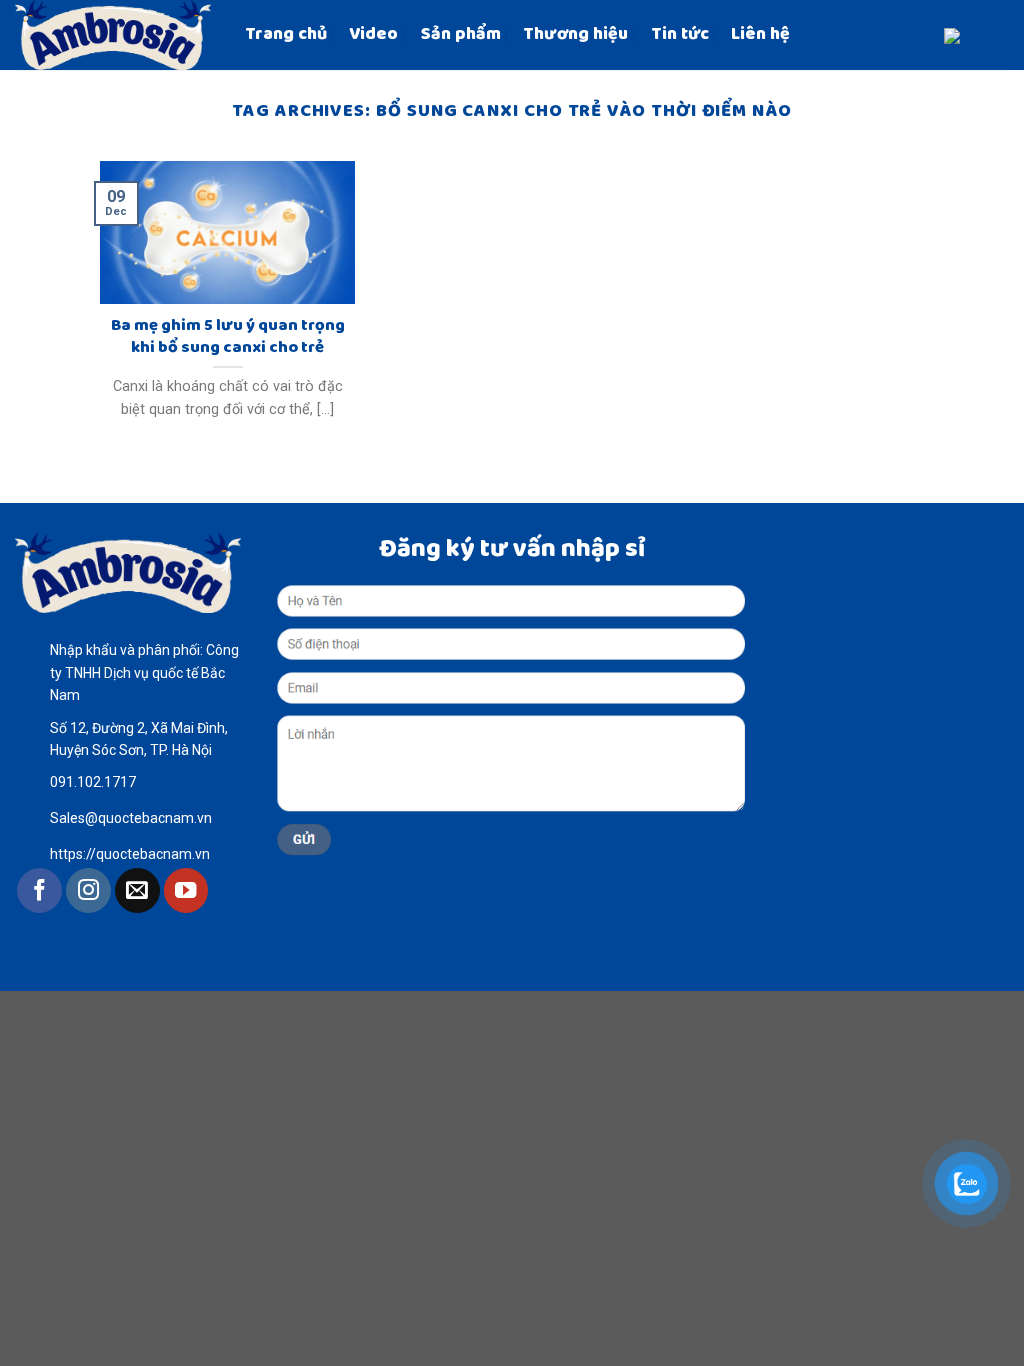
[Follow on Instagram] (88, 890)
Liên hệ (760, 34)
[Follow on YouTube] (186, 890)
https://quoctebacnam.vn (130, 854)
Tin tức (680, 34)
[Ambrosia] (115, 35)
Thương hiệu (575, 34)
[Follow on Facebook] (39, 890)
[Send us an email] (137, 890)
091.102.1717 (93, 782)
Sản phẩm (461, 34)
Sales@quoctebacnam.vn (131, 818)
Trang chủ (286, 34)
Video (373, 34)
